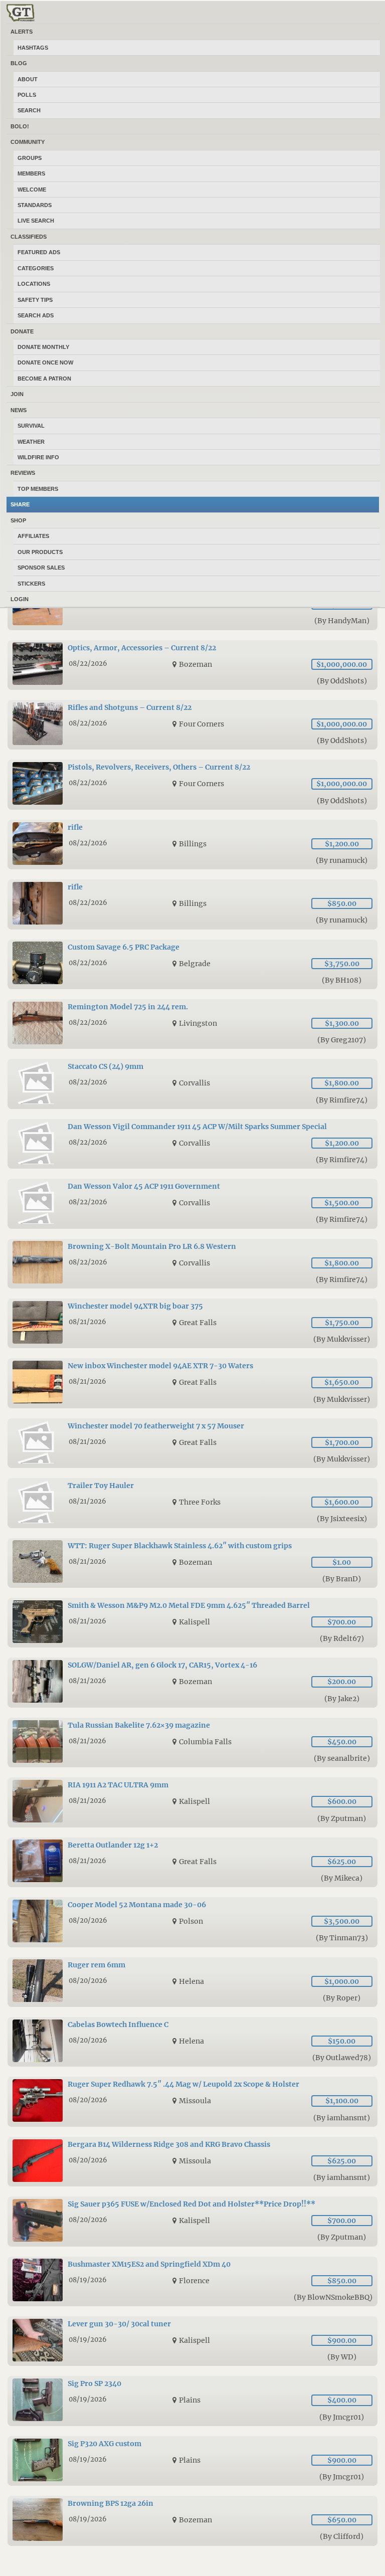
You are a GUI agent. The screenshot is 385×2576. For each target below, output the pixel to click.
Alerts (22, 32)
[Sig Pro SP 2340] (192, 2401)
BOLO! (20, 126)
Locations (34, 284)
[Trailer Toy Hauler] (192, 1503)
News (19, 410)
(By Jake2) (342, 1699)
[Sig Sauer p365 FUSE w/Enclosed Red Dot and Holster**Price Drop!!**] (192, 2221)
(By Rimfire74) (342, 1100)
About (28, 79)
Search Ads (36, 315)
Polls (27, 95)
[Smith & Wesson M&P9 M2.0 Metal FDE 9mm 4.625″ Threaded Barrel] (192, 1623)
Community (28, 142)
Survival (31, 426)
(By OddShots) (342, 681)
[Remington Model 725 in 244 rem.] (192, 1024)
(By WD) (342, 2357)
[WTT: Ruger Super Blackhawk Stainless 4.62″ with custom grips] (192, 1563)
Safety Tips (35, 300)
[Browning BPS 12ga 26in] (192, 2521)
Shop (18, 520)
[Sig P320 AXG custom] (192, 2461)
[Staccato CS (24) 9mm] (192, 1084)
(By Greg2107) (342, 1040)
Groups (30, 158)
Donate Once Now (45, 362)
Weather (31, 442)
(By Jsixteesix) (342, 1519)
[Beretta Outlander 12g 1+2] (192, 1862)
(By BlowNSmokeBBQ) (333, 2297)
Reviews (23, 473)
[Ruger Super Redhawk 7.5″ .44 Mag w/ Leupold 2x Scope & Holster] (192, 2101)
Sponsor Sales (41, 568)
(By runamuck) (342, 860)
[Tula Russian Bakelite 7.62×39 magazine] (192, 1742)
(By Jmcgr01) (342, 2417)
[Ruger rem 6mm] (192, 1982)
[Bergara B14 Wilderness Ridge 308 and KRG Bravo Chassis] (192, 2162)
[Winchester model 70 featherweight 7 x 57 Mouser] (192, 1443)
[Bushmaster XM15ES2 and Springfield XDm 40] (192, 2281)
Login (20, 599)
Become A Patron (44, 379)
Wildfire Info (38, 457)
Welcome (32, 190)
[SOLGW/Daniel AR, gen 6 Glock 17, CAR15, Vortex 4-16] (192, 1682)
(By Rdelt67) (342, 1638)
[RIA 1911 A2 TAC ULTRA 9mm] (192, 1802)
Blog (19, 63)
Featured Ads (39, 252)
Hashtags (33, 48)
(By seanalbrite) (342, 1758)
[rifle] (192, 845)
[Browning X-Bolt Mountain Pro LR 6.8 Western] (192, 1264)
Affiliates (33, 536)
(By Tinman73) (342, 1938)
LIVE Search (36, 221)
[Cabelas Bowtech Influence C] (192, 2042)
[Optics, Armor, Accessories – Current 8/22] (192, 665)
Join (17, 394)
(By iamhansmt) (342, 2118)
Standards (35, 205)
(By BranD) (342, 1579)
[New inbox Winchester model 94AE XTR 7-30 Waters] (192, 1383)
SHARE (20, 504)
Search (29, 110)
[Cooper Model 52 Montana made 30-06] (192, 1922)
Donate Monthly (43, 347)
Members (31, 173)
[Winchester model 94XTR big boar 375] (192, 1323)
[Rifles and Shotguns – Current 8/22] (192, 725)
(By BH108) (342, 980)
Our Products (40, 552)
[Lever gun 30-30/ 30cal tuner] (192, 2341)
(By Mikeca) (342, 1878)
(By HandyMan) (342, 621)
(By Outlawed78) (342, 2058)
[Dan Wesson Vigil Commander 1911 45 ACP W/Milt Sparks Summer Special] (192, 1144)
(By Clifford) (342, 2536)
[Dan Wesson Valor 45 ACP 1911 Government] (192, 1204)
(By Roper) (342, 1998)
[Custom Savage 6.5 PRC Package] (192, 964)
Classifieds (29, 237)
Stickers (31, 584)
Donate (22, 331)
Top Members (38, 489)
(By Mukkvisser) (342, 1339)
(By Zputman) (342, 1818)
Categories (36, 268)
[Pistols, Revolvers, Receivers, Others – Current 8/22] (192, 784)
